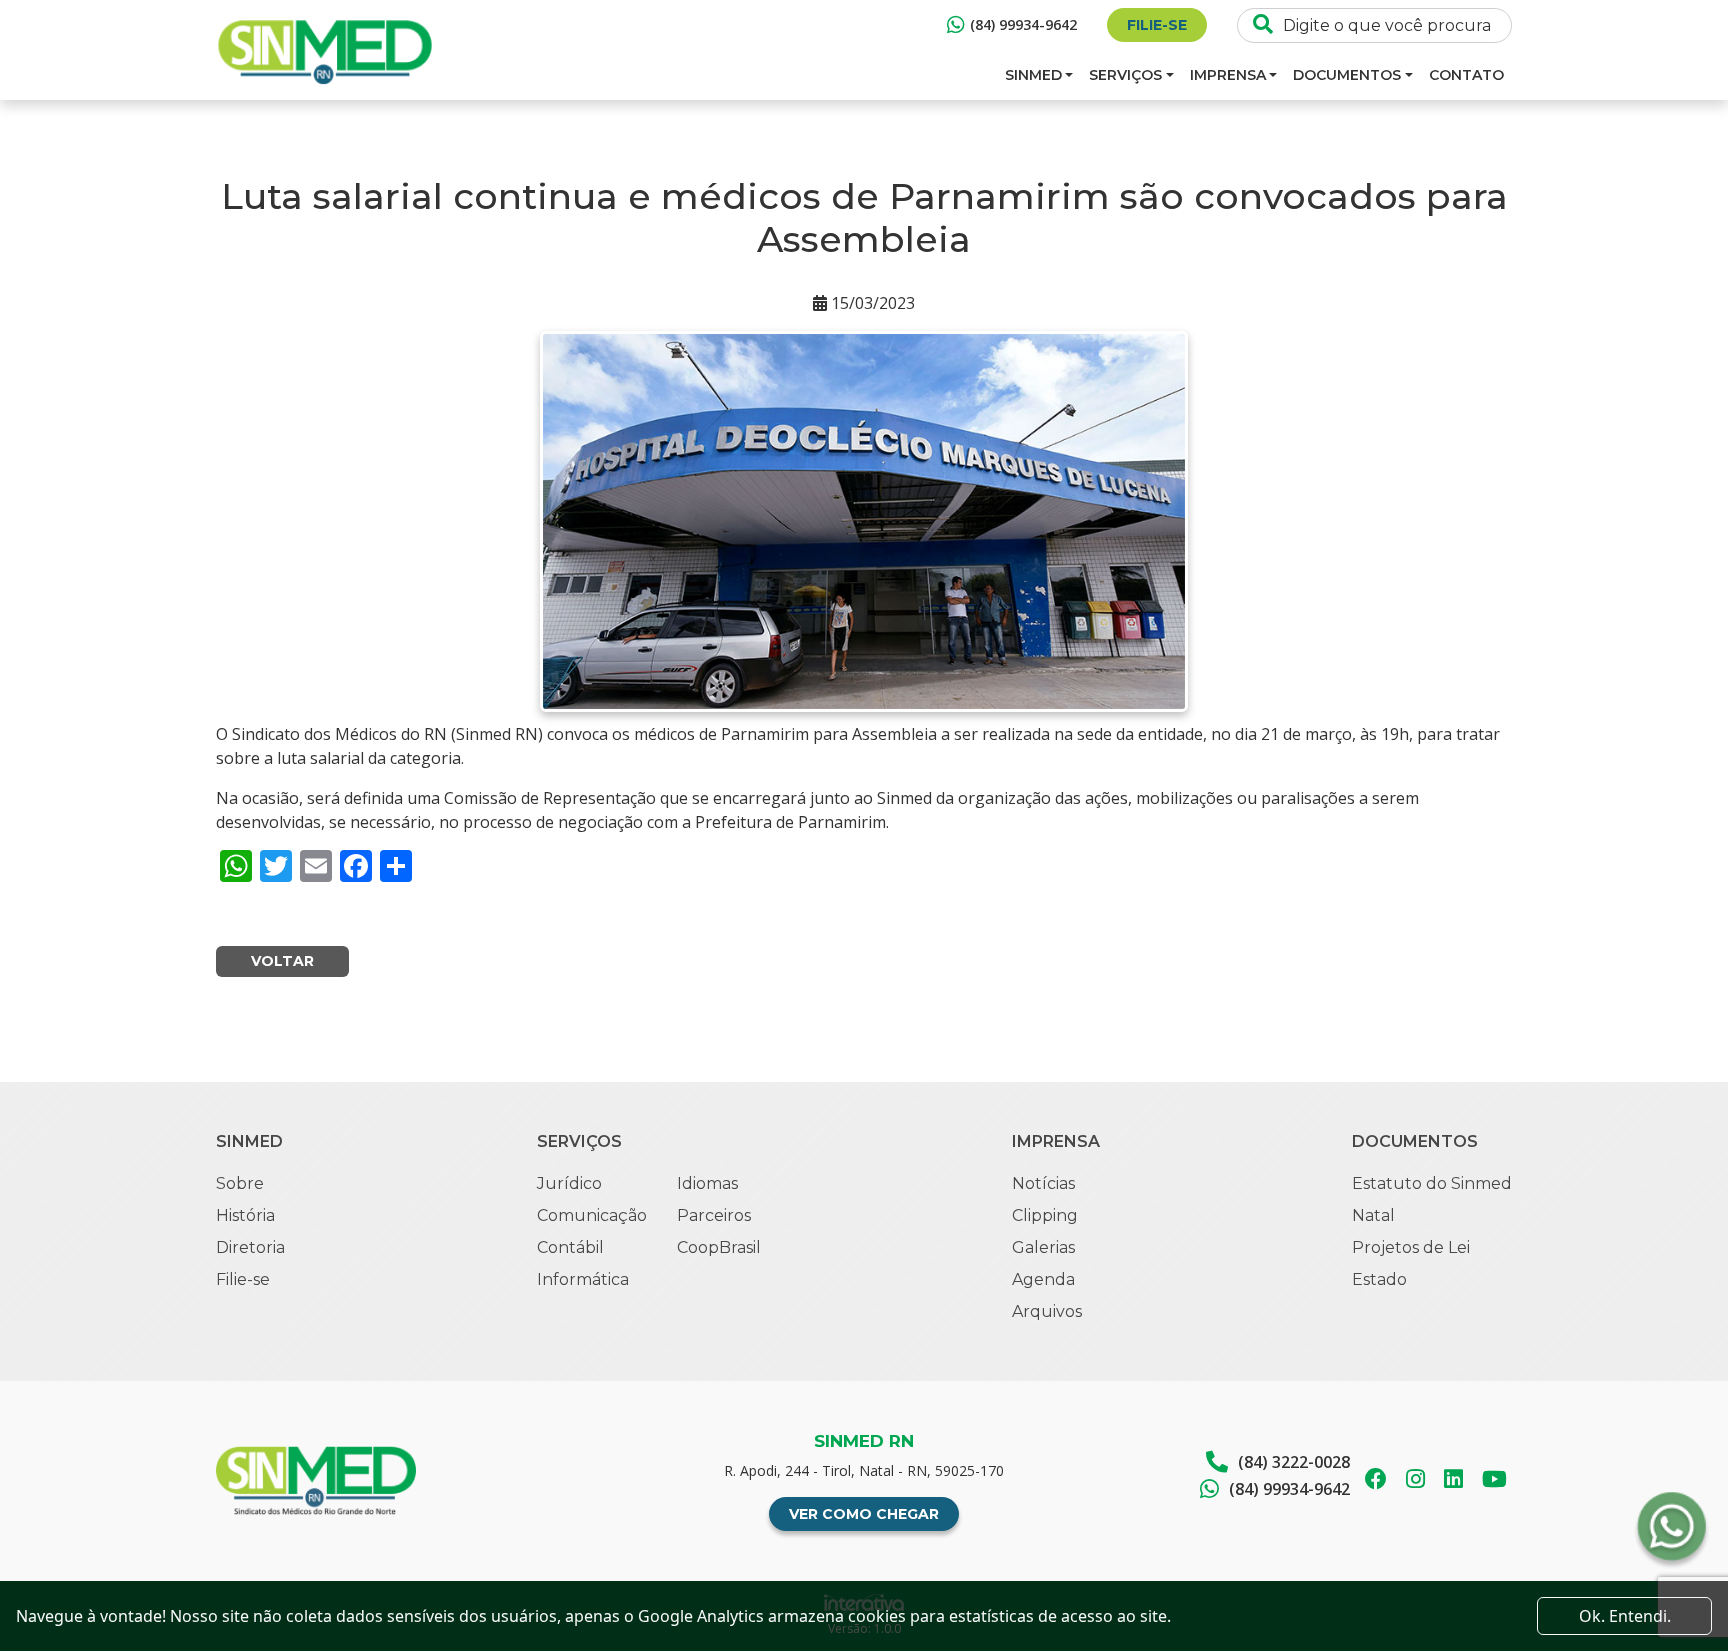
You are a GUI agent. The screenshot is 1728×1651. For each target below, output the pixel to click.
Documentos (1347, 75)
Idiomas (707, 1183)
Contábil (570, 1247)
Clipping (1045, 1215)
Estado (1379, 1279)
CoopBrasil (719, 1247)
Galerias (1043, 1247)
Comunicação (592, 1215)
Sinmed (1033, 75)
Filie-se (1157, 25)
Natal (1373, 1215)
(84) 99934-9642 (1023, 24)
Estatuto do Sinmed (1432, 1183)
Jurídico (569, 1183)
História (245, 1215)
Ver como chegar (864, 1514)
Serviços (1125, 75)
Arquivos (1047, 1311)
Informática (583, 1279)
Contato (1466, 75)
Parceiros (714, 1215)
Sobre (240, 1183)
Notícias (1043, 1183)
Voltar (282, 961)
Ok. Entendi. (1625, 1616)
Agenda (1043, 1279)
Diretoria (250, 1247)
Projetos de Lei (1411, 1247)
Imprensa (1228, 75)
